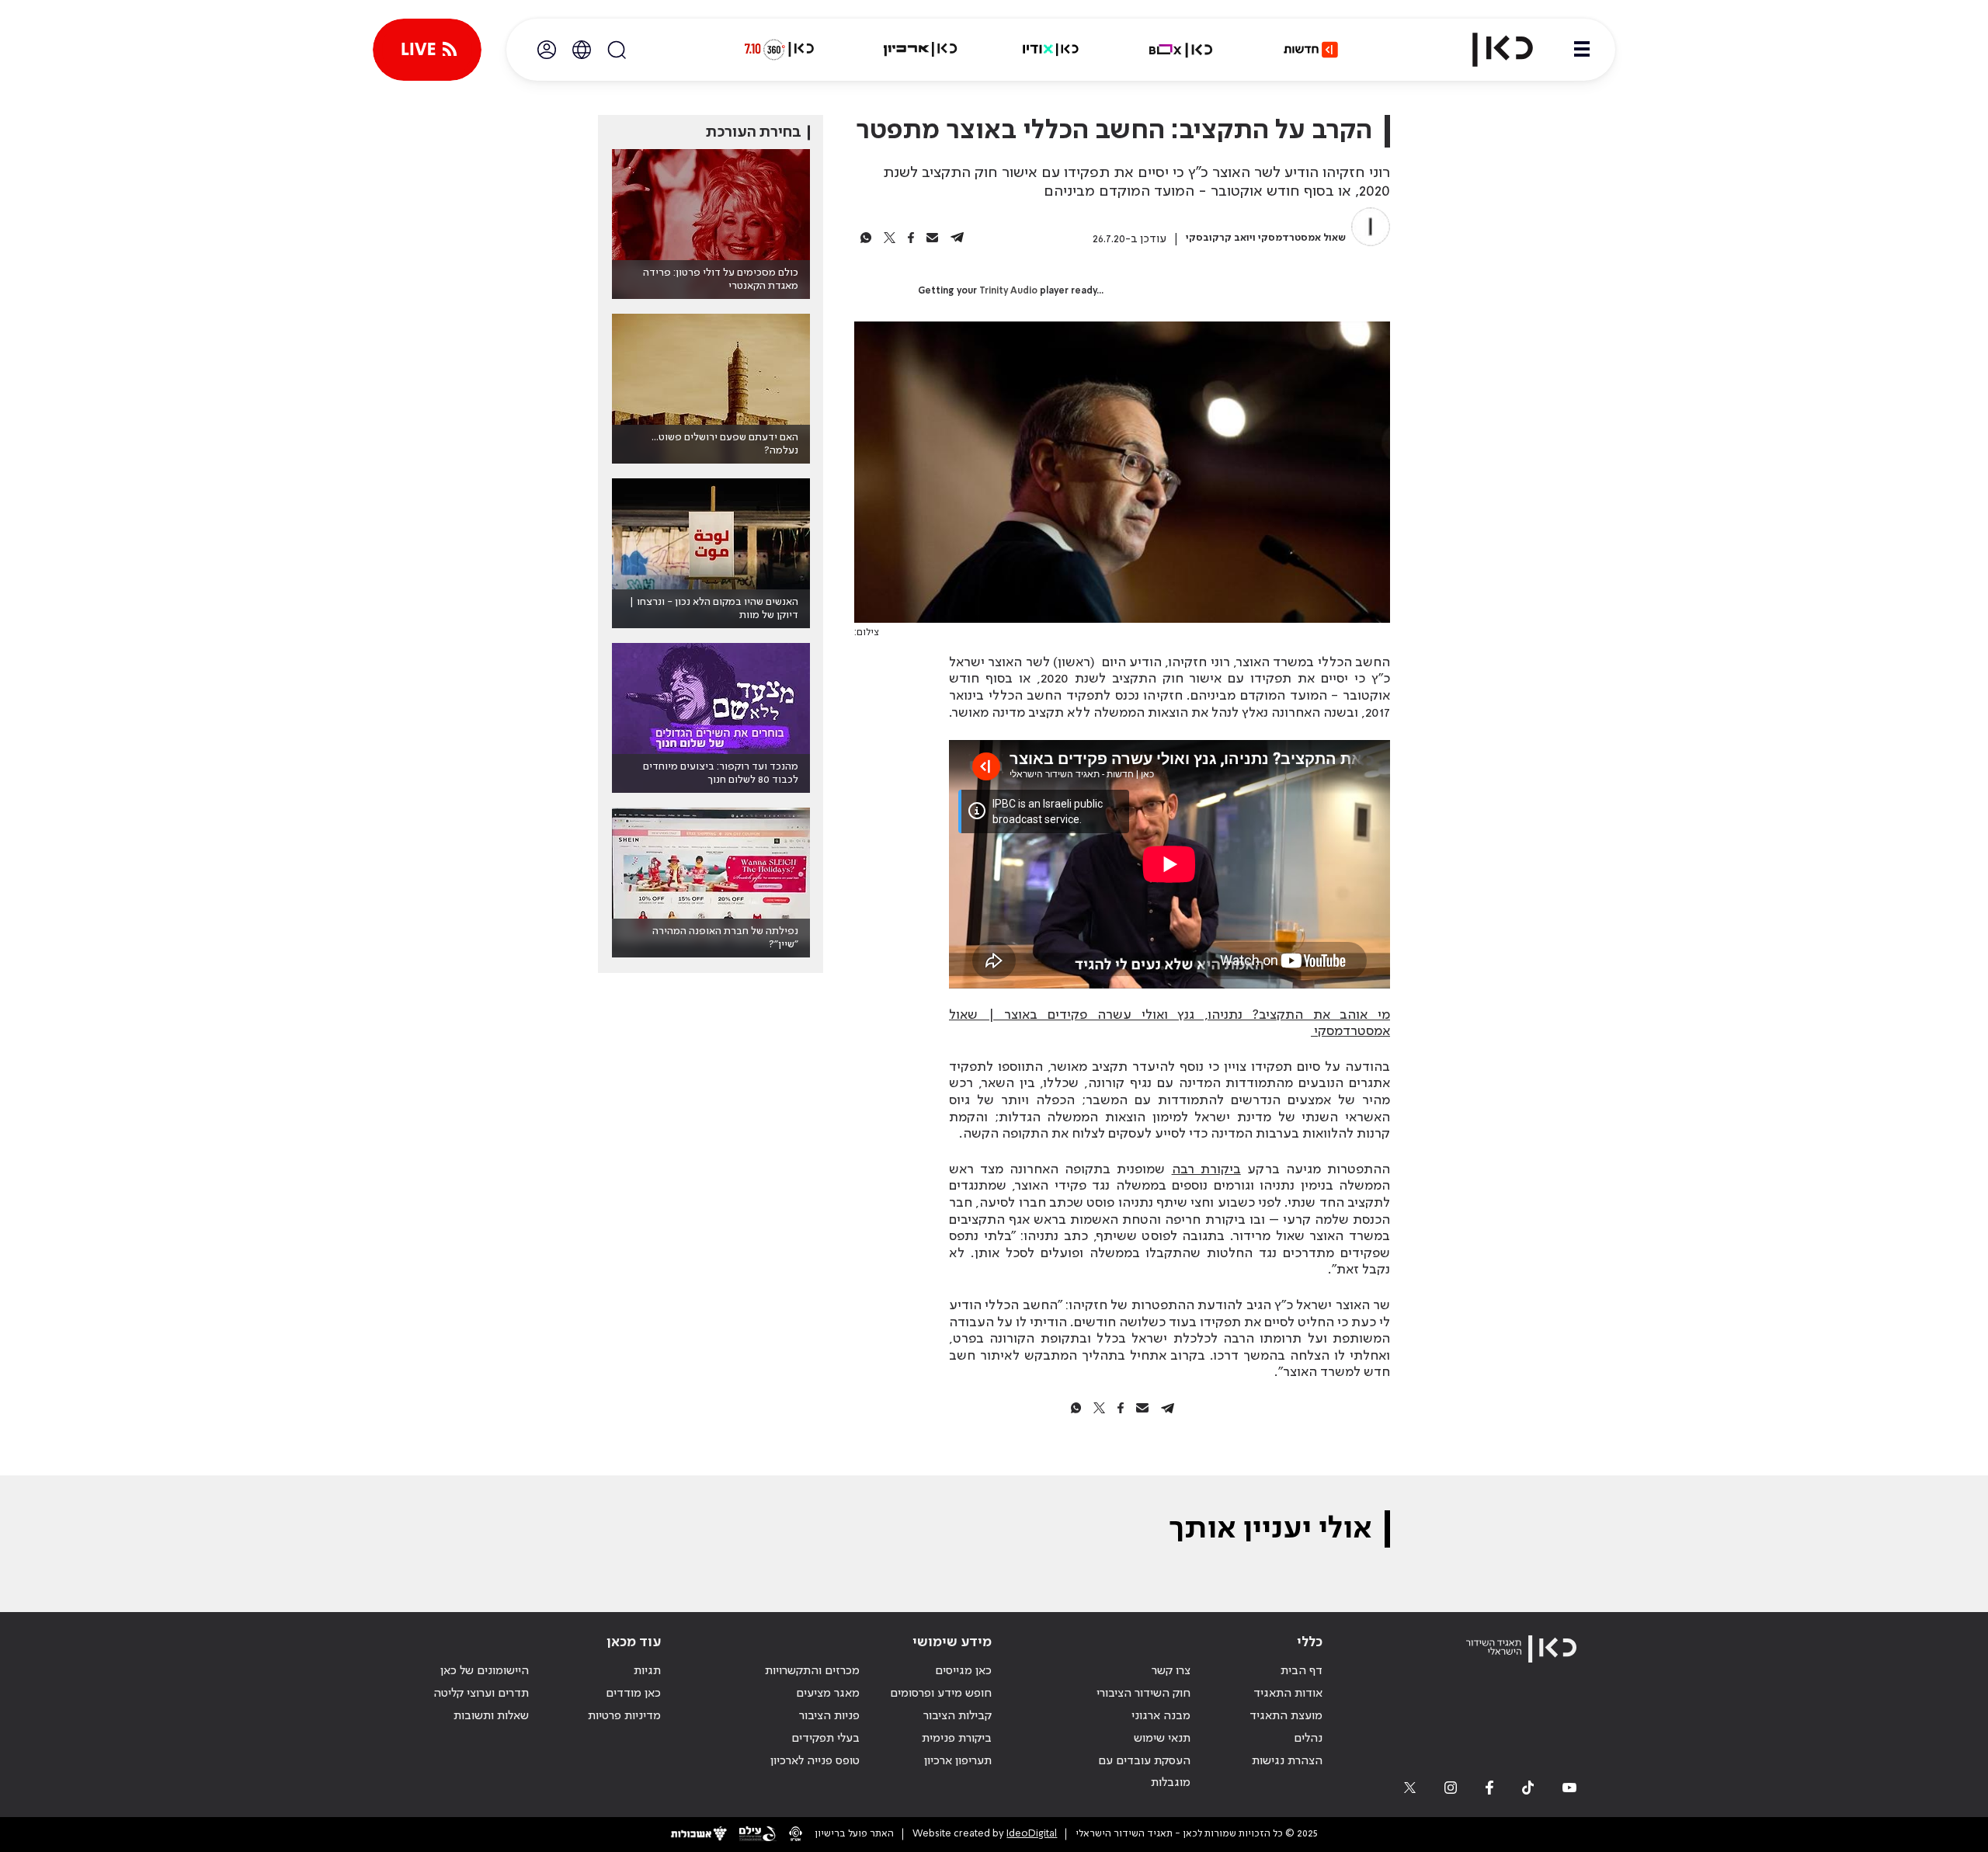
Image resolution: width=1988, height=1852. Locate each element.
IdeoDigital (1032, 1834)
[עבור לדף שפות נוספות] (582, 50)
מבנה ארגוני (1161, 1716)
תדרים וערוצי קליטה (481, 1694)
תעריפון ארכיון (958, 1761)
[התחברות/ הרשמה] (547, 50)
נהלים (1308, 1739)
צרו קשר (1171, 1671)
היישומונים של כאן (485, 1671)
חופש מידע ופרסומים (941, 1694)
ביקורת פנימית (957, 1739)
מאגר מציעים (828, 1694)
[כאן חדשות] (1311, 50)
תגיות (647, 1671)
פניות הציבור (829, 1716)
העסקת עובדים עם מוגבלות (1144, 1772)
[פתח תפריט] (1582, 50)
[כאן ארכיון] (920, 50)
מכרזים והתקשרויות (812, 1671)
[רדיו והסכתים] (1051, 50)
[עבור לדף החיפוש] (617, 50)
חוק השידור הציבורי (1143, 1694)
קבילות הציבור (958, 1716)
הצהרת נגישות (1287, 1761)
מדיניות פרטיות (624, 1716)
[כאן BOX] (1181, 50)
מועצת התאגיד (1286, 1716)
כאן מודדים (633, 1694)
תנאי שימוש (1162, 1739)
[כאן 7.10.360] (779, 50)
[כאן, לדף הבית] (1489, 50)
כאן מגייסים (963, 1671)
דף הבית (1302, 1671)
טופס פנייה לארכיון (815, 1761)
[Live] (427, 50)
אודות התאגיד (1288, 1694)
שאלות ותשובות (491, 1716)
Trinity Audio (1008, 291)
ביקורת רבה (1206, 1169)
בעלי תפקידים (825, 1739)
